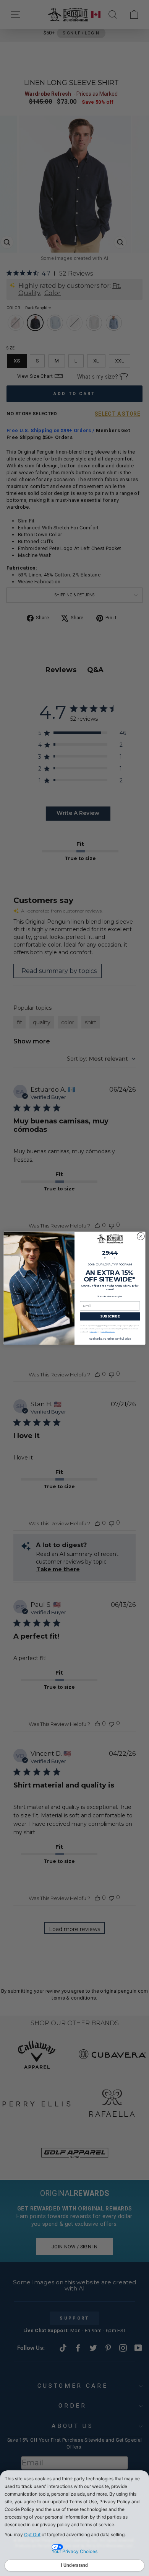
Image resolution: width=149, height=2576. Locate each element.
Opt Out (32, 2534)
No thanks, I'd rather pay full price (110, 1339)
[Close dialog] (141, 1236)
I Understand (74, 2565)
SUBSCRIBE (110, 1316)
